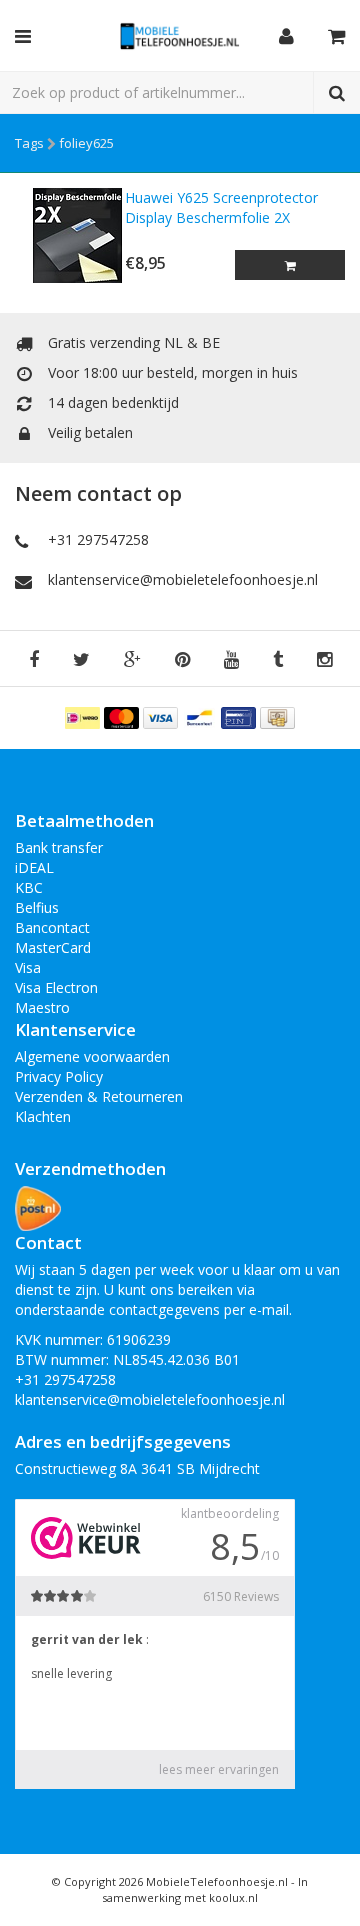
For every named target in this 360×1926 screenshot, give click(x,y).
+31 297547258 (98, 539)
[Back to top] (326, 1892)
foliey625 (86, 143)
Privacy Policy (59, 1076)
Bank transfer (59, 847)
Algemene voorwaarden (92, 1056)
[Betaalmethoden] (84, 716)
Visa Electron (56, 987)
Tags (29, 143)
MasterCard (53, 947)
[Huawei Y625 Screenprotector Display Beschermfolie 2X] (70, 235)
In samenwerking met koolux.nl (205, 1889)
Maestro (42, 1007)
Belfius (37, 907)
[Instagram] (324, 660)
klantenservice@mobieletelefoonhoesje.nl (183, 579)
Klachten (43, 1116)
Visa (28, 967)
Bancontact (52, 927)
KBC (29, 887)
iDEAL (34, 867)
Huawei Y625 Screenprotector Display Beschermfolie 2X (221, 207)
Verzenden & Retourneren (99, 1096)
